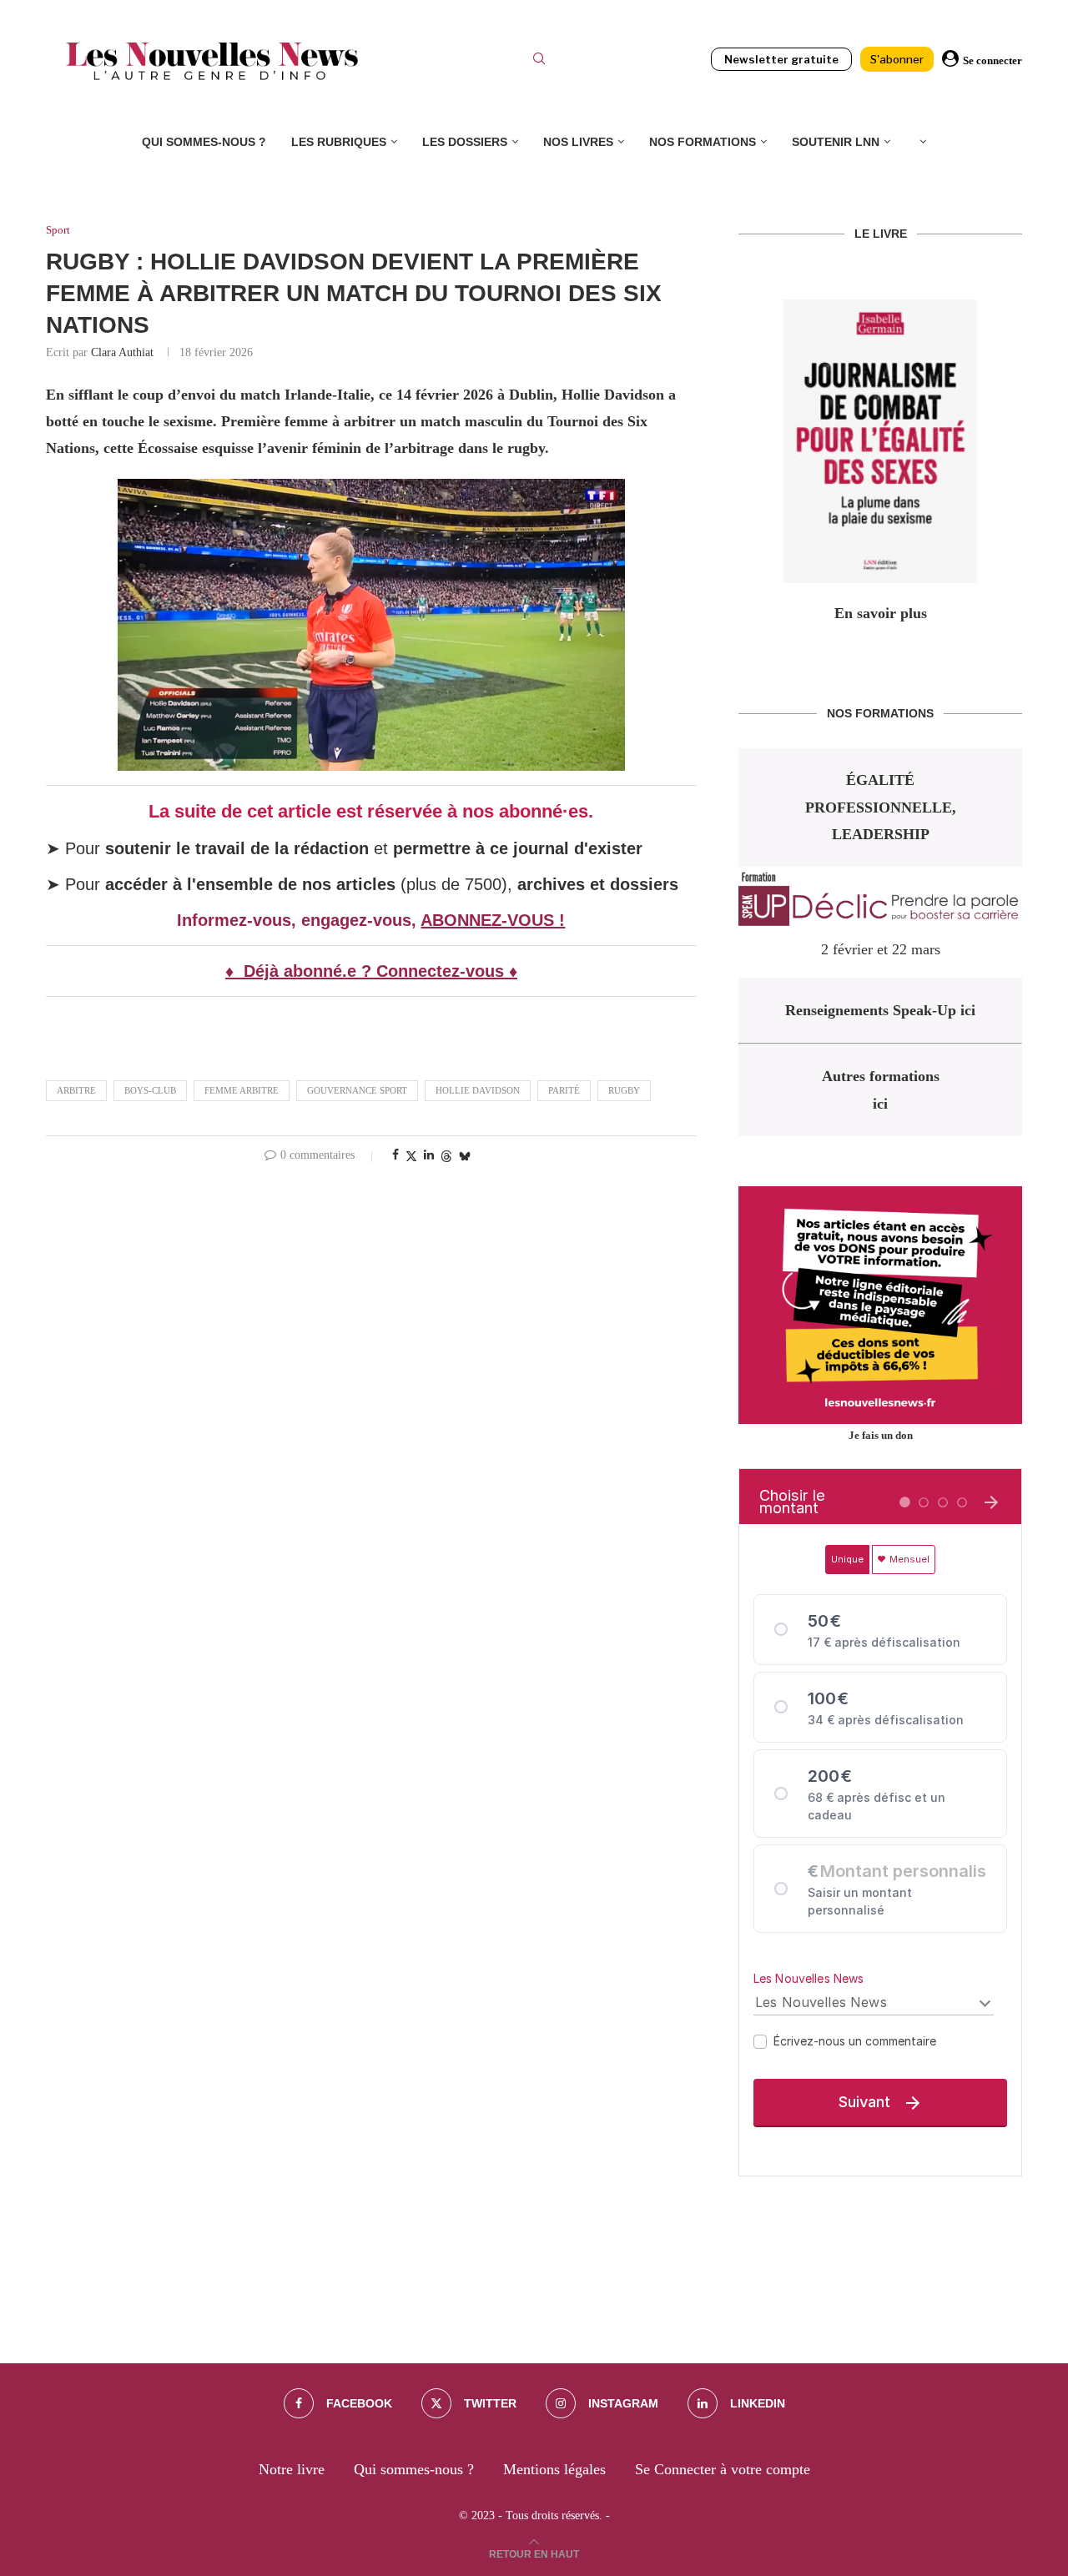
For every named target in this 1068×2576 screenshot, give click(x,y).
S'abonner (897, 59)
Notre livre (292, 2469)
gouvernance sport (357, 1090)
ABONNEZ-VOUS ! (493, 920)
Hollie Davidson (478, 1090)
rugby (624, 1090)
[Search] (539, 61)
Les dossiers (465, 142)
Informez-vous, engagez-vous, (299, 920)
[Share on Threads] (446, 1156)
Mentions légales (554, 2469)
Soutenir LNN (836, 142)
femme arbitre (242, 1090)
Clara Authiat (122, 352)
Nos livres (578, 142)
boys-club (150, 1090)
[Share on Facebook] (395, 1155)
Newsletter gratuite (781, 59)
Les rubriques (339, 142)
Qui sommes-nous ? (204, 142)
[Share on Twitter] (411, 1156)
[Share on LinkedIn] (429, 1155)
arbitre (76, 1090)
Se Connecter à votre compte (723, 2469)
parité (564, 1090)
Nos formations (703, 142)
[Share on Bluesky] (465, 1156)
